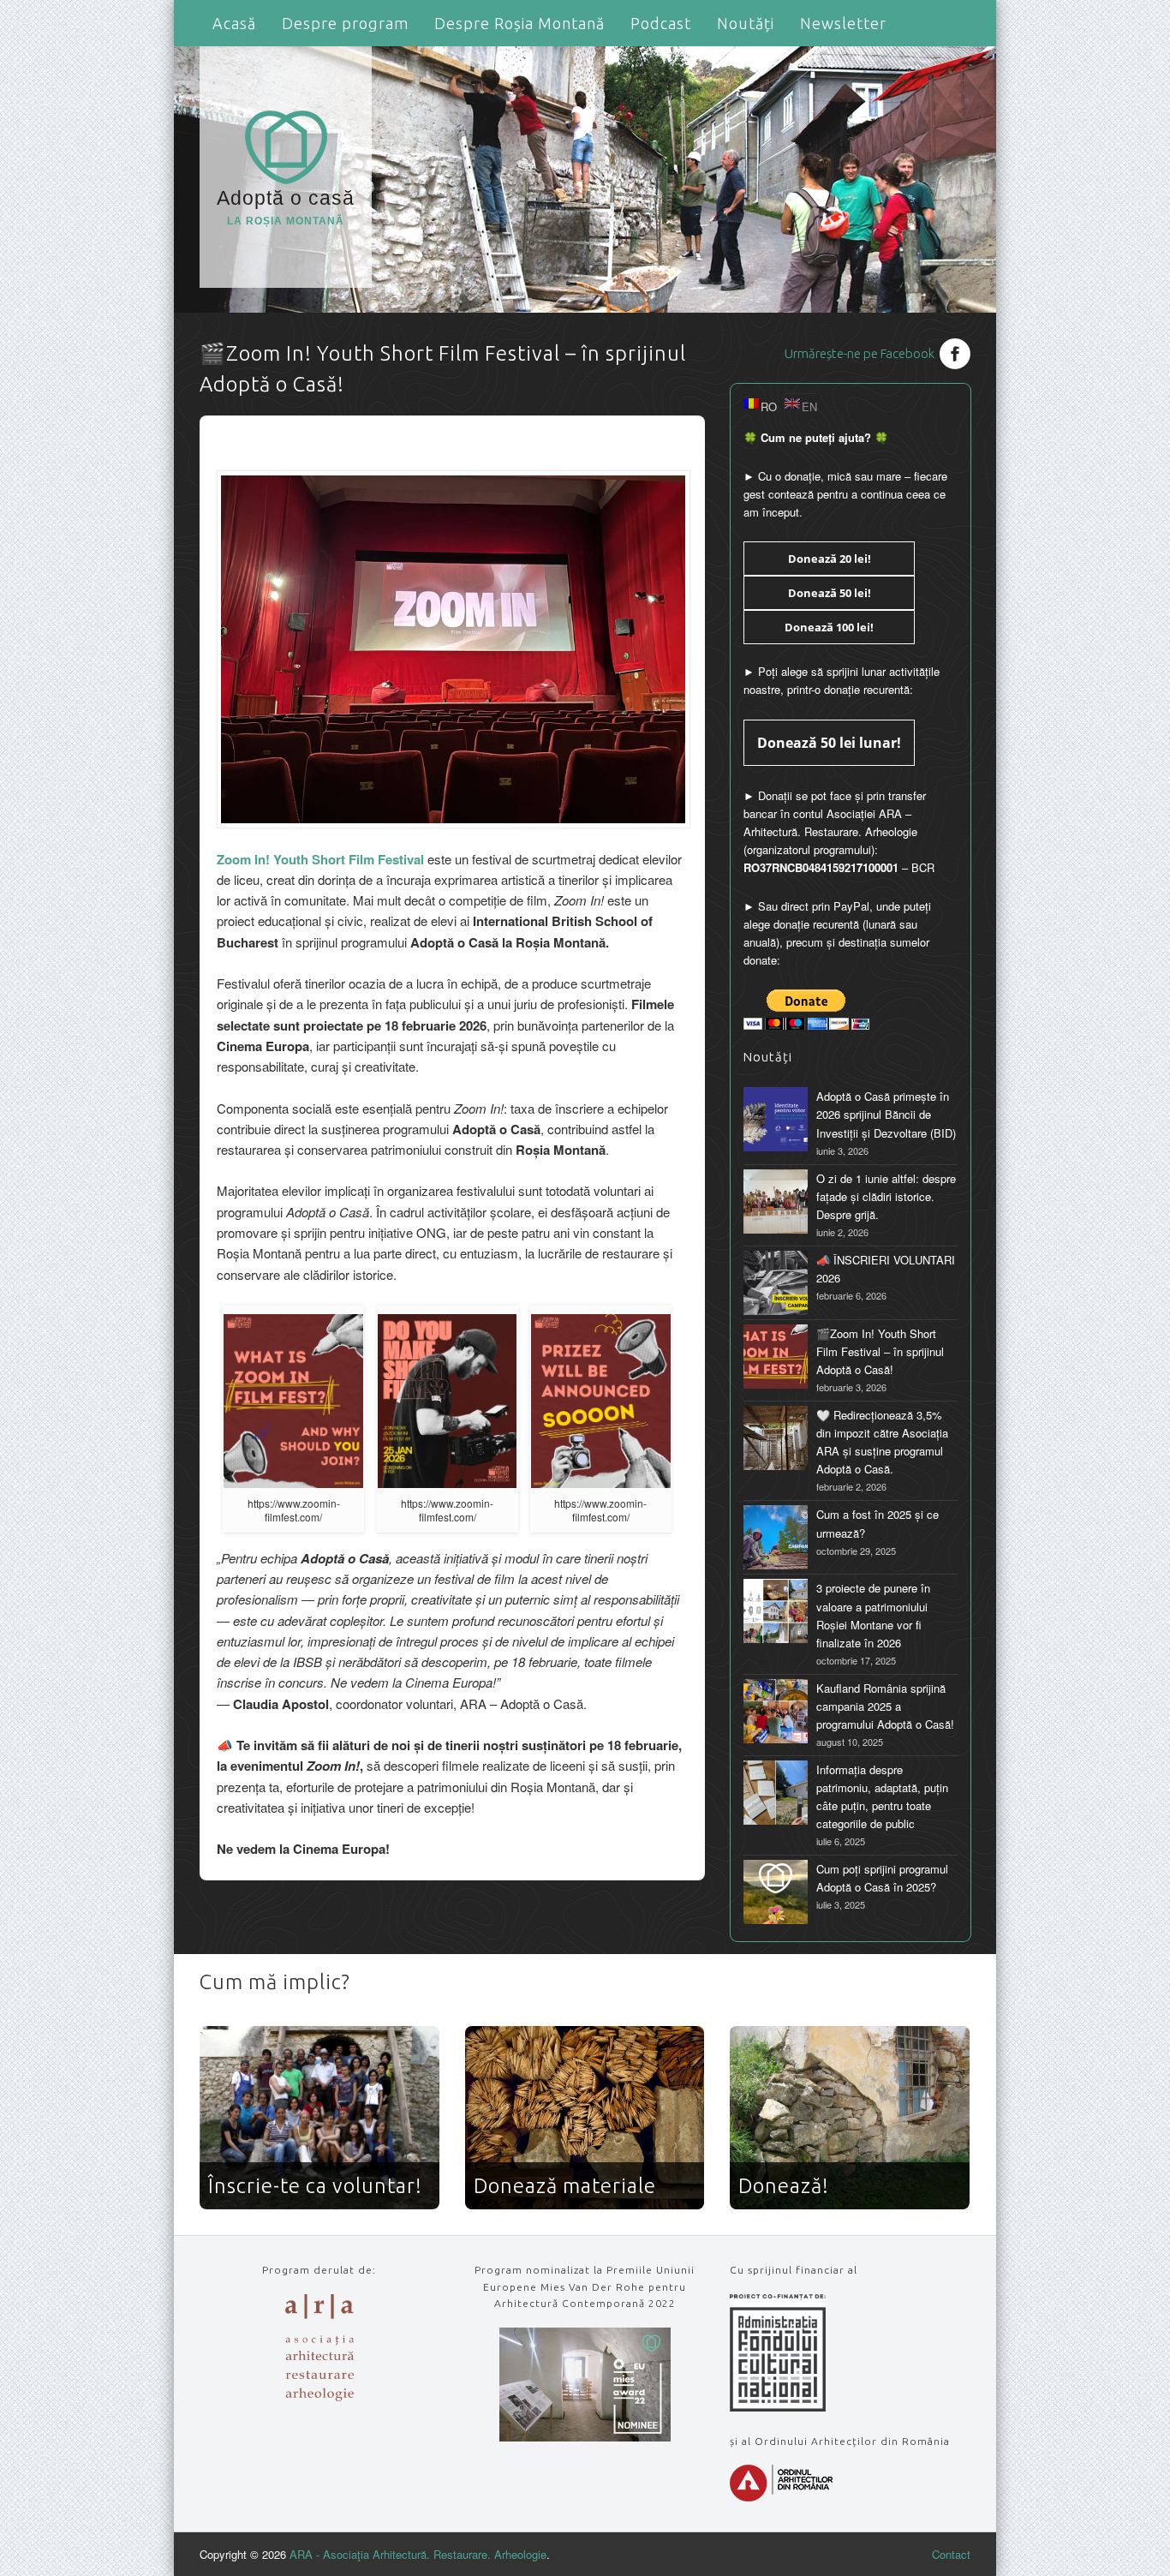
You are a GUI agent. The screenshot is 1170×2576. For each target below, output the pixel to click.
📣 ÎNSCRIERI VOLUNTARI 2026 (886, 1269)
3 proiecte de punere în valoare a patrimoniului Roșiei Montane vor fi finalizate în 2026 (873, 1615)
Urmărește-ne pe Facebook (860, 353)
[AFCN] (778, 2407)
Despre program (345, 23)
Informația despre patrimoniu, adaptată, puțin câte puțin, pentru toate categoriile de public (882, 1796)
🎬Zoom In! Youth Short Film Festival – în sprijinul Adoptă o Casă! (880, 1351)
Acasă (234, 23)
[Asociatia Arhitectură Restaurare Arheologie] (319, 2397)
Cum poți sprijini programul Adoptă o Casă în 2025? (882, 1878)
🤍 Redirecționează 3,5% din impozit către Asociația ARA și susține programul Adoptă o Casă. (882, 1442)
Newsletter (843, 23)
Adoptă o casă (286, 207)
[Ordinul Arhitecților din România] (781, 2497)
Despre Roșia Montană (519, 23)
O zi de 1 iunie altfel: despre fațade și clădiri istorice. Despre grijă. (886, 1196)
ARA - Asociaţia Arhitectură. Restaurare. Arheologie (418, 2554)
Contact (951, 2554)
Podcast (661, 23)
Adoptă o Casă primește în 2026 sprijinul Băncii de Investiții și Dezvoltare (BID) (886, 1114)
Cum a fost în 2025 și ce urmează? (877, 1523)
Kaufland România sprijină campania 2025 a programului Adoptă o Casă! (885, 1706)
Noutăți (746, 23)
